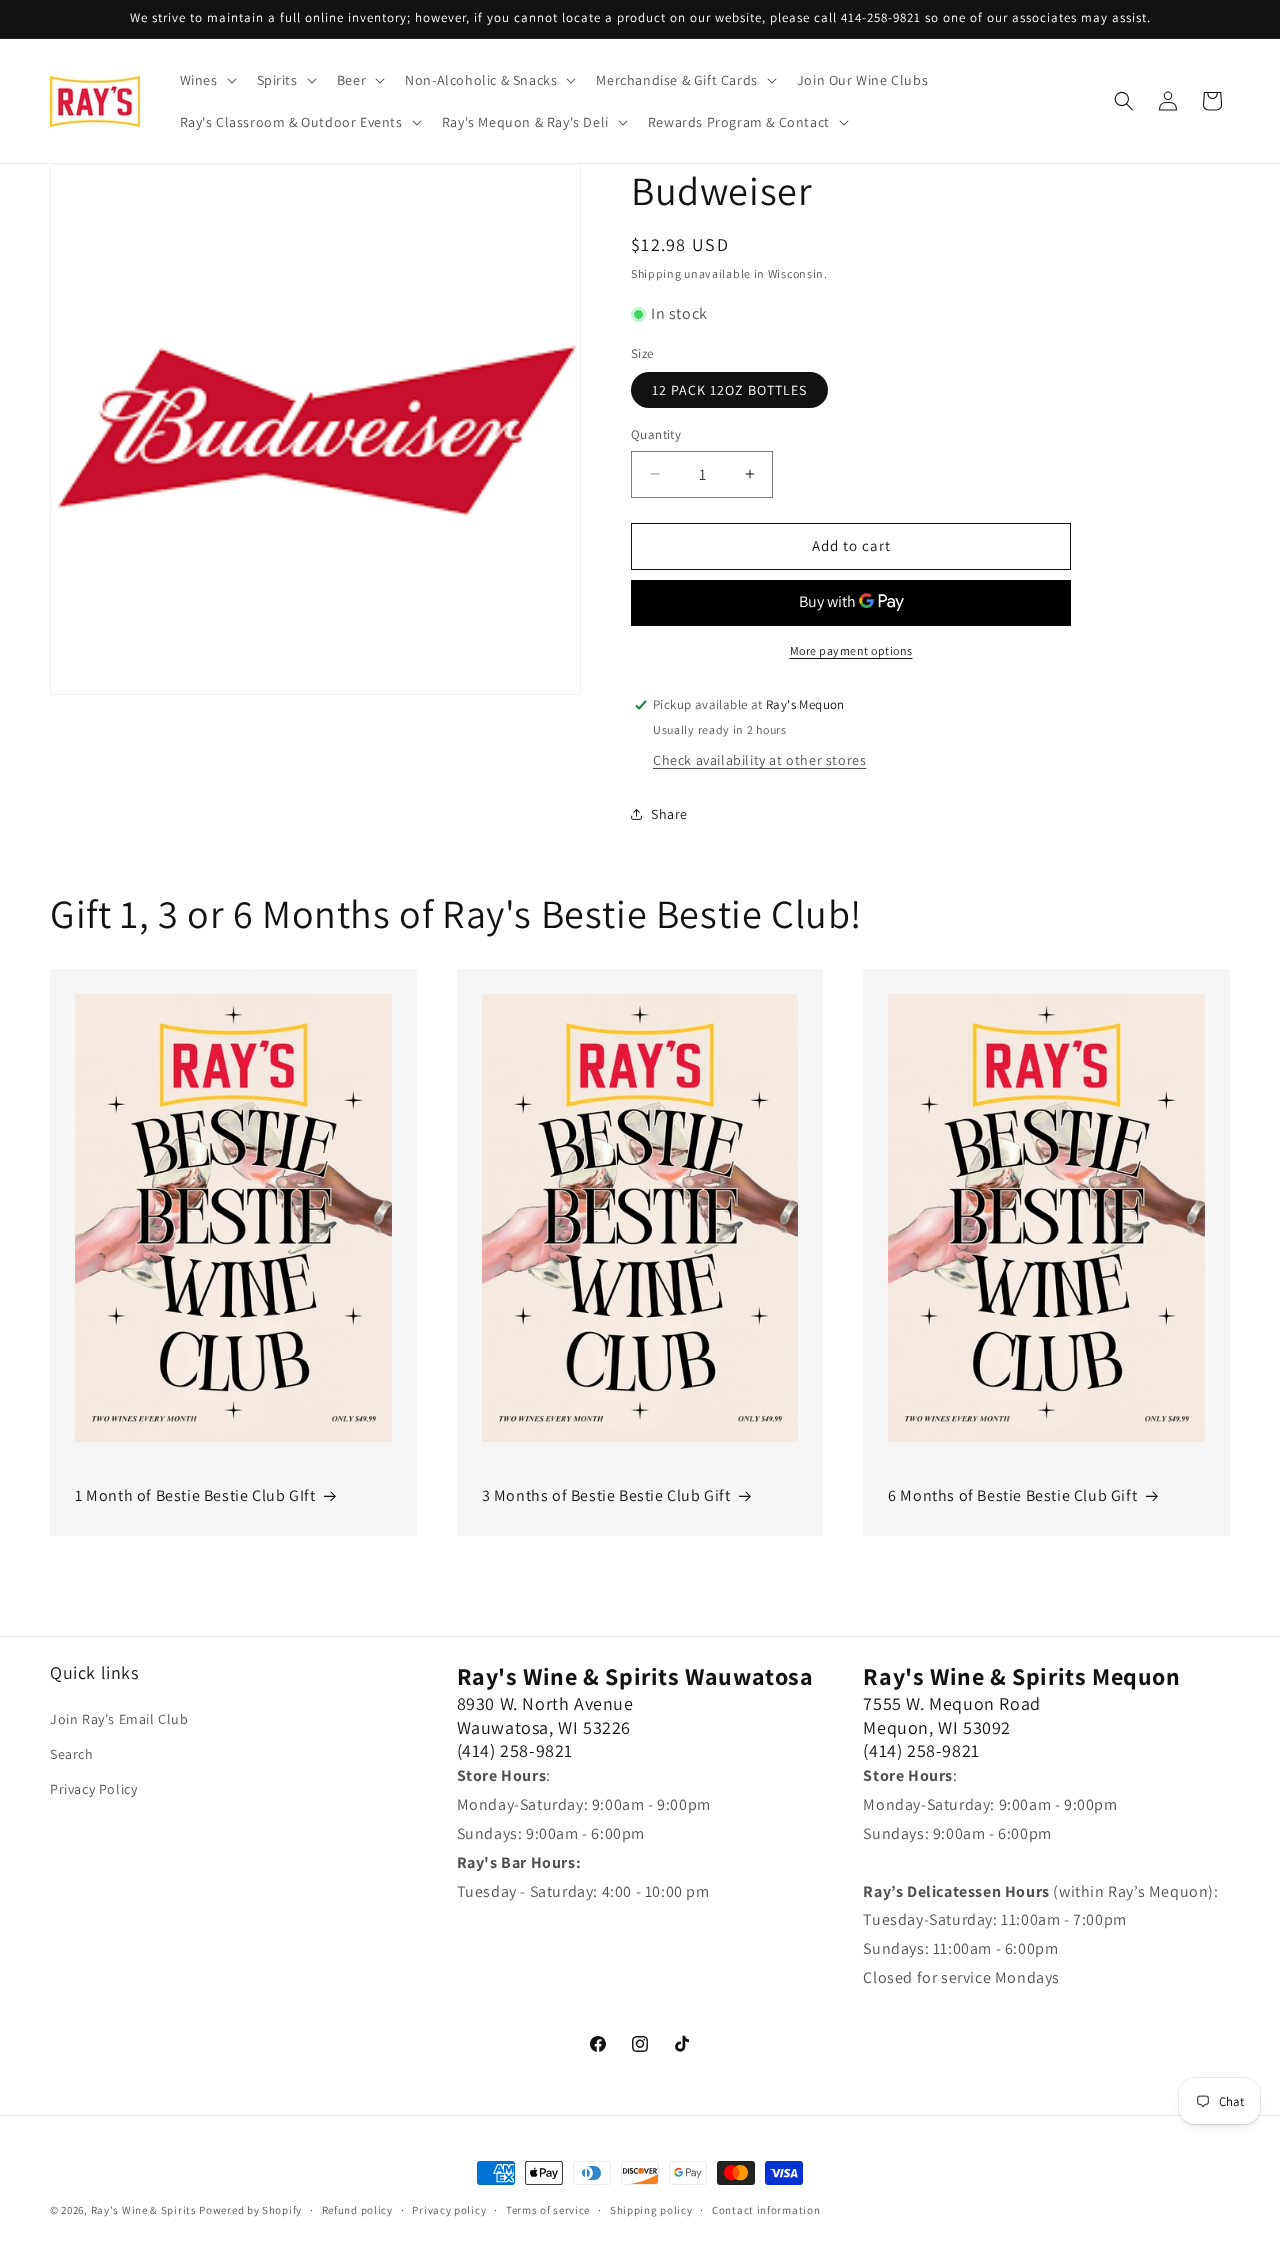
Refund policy (357, 2210)
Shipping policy (651, 2210)
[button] (206, 80)
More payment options (851, 650)
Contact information (766, 2210)
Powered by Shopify (250, 2210)
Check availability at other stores (759, 760)
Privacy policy (449, 2210)
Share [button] (669, 814)
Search (72, 1754)
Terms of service (548, 2210)
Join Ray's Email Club (119, 1719)
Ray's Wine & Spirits (144, 2210)
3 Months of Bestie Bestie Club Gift (606, 1495)
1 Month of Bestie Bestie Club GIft (195, 1495)
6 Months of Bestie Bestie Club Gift (1012, 1495)
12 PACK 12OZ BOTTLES (729, 390)
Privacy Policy (93, 1789)
